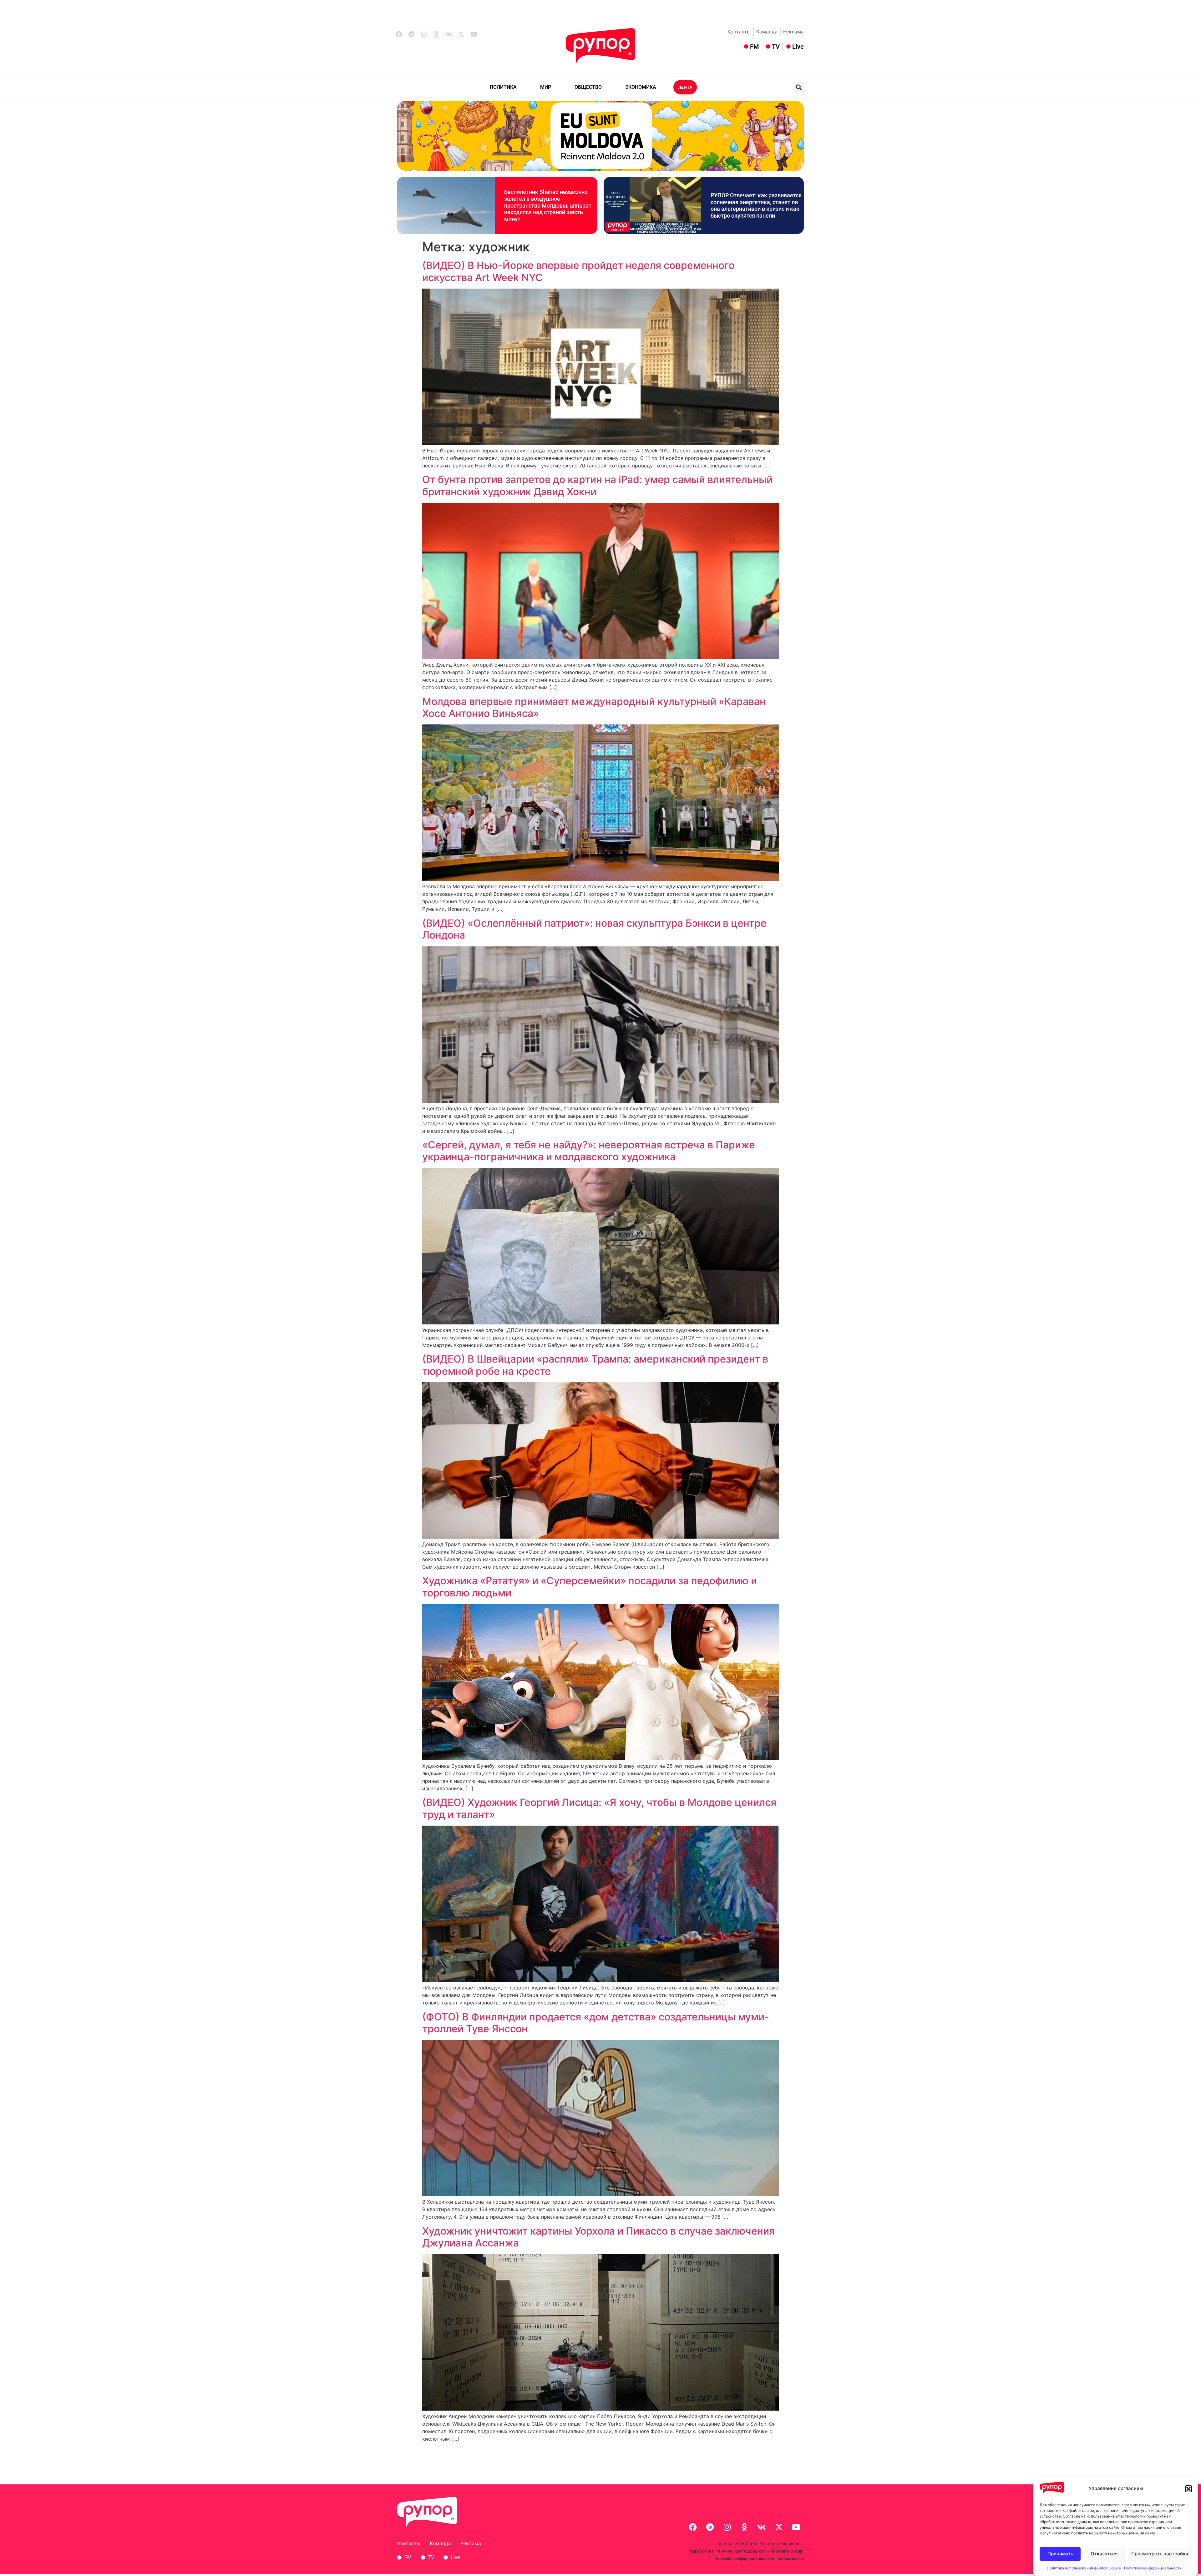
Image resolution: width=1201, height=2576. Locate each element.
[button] (1188, 2489)
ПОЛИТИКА (503, 87)
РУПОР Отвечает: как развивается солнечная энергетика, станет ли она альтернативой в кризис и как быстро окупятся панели (756, 205)
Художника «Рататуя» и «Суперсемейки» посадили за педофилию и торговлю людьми (590, 1587)
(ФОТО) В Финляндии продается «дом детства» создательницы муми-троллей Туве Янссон (596, 2023)
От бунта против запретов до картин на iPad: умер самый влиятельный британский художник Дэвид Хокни (597, 485)
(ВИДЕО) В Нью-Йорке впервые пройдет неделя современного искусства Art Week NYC (578, 271)
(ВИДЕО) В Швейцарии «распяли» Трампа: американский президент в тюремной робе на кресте (595, 1365)
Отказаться (1104, 2554)
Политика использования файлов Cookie (1084, 2568)
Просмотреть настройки (1160, 2554)
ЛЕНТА (685, 87)
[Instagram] (424, 34)
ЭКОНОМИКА (641, 87)
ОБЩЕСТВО (588, 87)
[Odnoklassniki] (436, 34)
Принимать (1060, 2554)
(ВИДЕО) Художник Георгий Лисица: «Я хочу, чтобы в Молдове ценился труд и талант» (599, 1808)
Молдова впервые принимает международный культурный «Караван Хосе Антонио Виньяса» (594, 707)
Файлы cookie (791, 2559)
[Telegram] (411, 34)
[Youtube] (474, 34)
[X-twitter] (461, 34)
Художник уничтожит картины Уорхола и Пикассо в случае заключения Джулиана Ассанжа (598, 2237)
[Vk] (449, 34)
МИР (546, 87)
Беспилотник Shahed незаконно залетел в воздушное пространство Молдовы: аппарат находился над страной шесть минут (548, 205)
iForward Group (787, 2551)
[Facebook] (399, 34)
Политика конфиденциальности (1153, 2568)
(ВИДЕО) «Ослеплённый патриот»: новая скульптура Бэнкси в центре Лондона (594, 929)
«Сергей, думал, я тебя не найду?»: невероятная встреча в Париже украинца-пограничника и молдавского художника (589, 1151)
